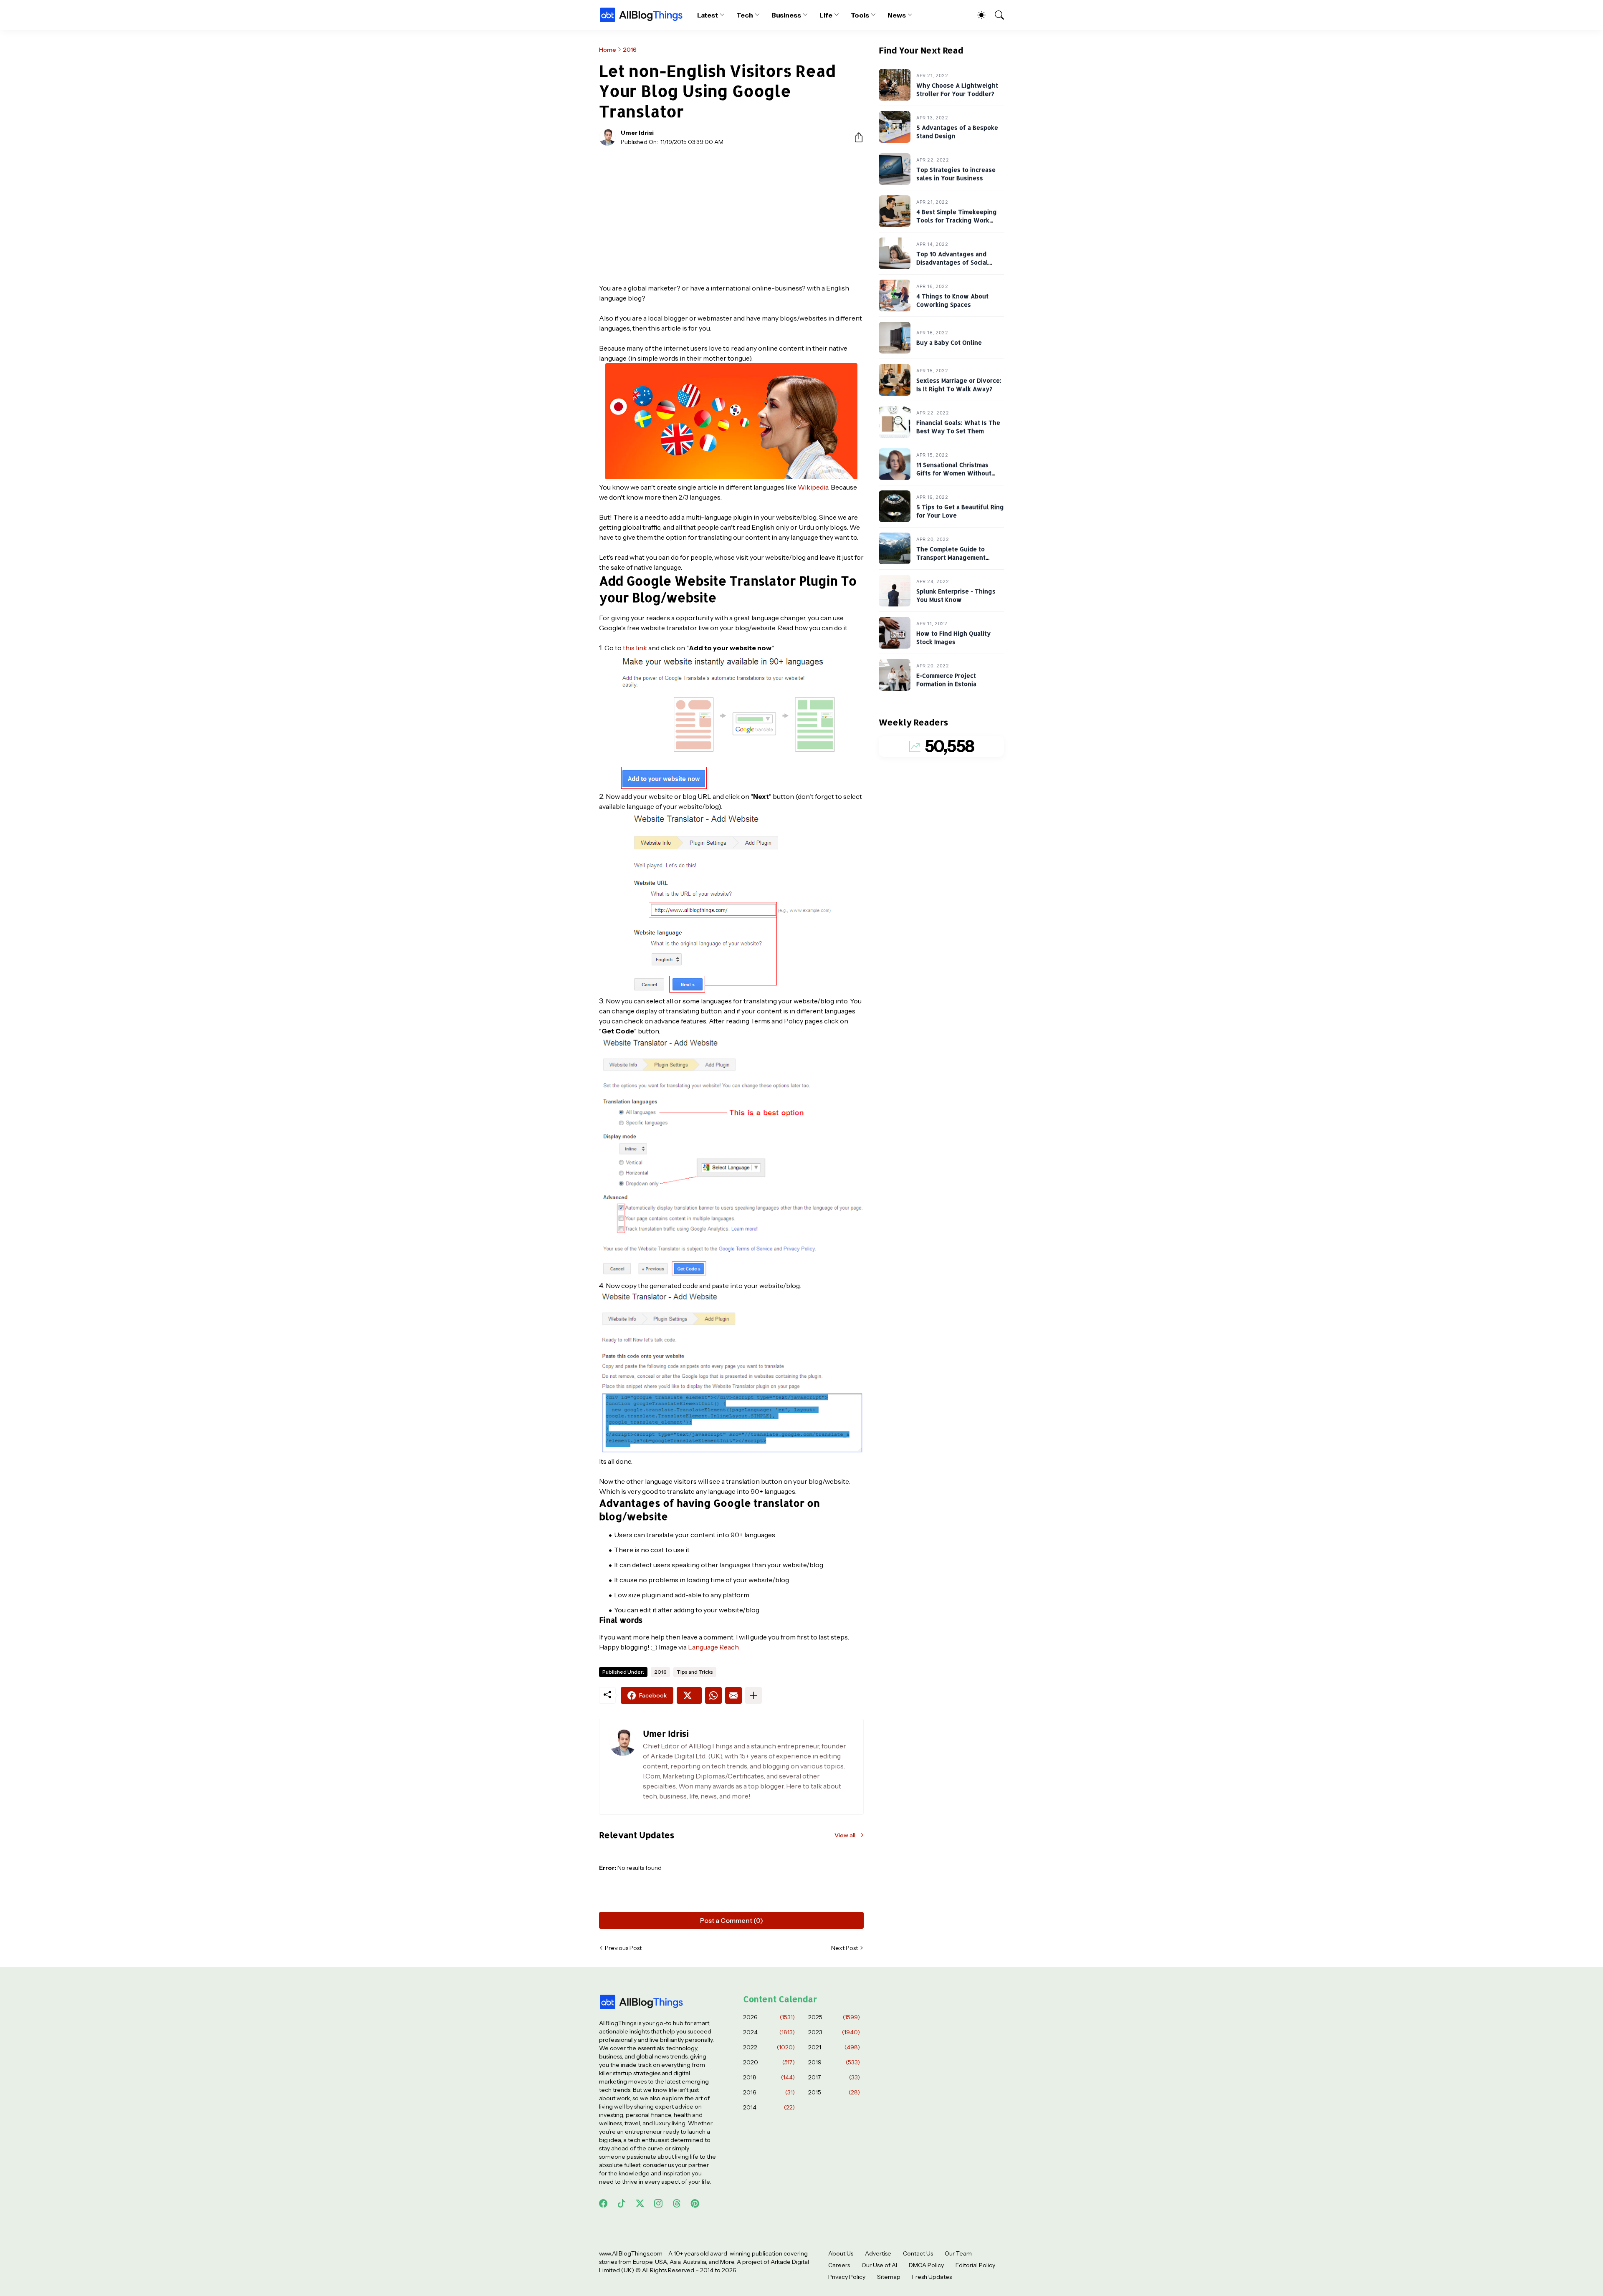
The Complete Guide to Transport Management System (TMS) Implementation (960, 558)
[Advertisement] (731, 215)
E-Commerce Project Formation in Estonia (946, 680)
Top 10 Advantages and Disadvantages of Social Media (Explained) (952, 263)
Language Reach (713, 1647)
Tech (745, 15)
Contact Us (918, 2253)
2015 (834, 2092)
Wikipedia (813, 487)
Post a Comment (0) (732, 1920)
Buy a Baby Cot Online (949, 343)
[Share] (855, 137)
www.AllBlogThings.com (631, 2253)
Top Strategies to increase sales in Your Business (956, 174)
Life (826, 15)
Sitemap (889, 2277)
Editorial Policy (975, 2265)
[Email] (733, 1695)
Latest (708, 15)
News (897, 15)
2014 (769, 2107)
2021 (834, 2047)
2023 (834, 2032)
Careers (839, 2265)
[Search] (996, 15)
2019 (834, 2062)
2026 (769, 2017)
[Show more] (753, 1695)
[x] (640, 2203)
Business (786, 15)
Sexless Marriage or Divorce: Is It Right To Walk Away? (959, 385)
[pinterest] (695, 2203)
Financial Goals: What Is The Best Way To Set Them (958, 427)
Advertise (878, 2253)
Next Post (844, 1948)
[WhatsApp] (713, 1695)
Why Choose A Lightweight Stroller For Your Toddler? (957, 90)
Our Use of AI (879, 2265)
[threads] (677, 2203)
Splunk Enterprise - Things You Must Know (956, 596)
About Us (841, 2253)
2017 (834, 2077)
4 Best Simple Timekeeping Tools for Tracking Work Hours (957, 220)
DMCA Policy (926, 2265)
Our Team (958, 2253)
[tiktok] (622, 2203)
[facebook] (603, 2203)
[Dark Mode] (977, 15)
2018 (769, 2077)
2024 (769, 2032)
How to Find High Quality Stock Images (953, 638)
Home (608, 50)
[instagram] (658, 2203)
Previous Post (623, 1948)
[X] (689, 1695)
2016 (630, 50)
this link (635, 648)
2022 (769, 2047)
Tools (860, 15)
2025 (834, 2017)
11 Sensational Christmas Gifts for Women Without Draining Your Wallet (954, 473)
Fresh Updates (932, 2277)
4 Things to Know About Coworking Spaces (952, 301)
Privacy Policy (847, 2277)
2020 (769, 2062)
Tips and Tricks (695, 1672)
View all (845, 1835)
